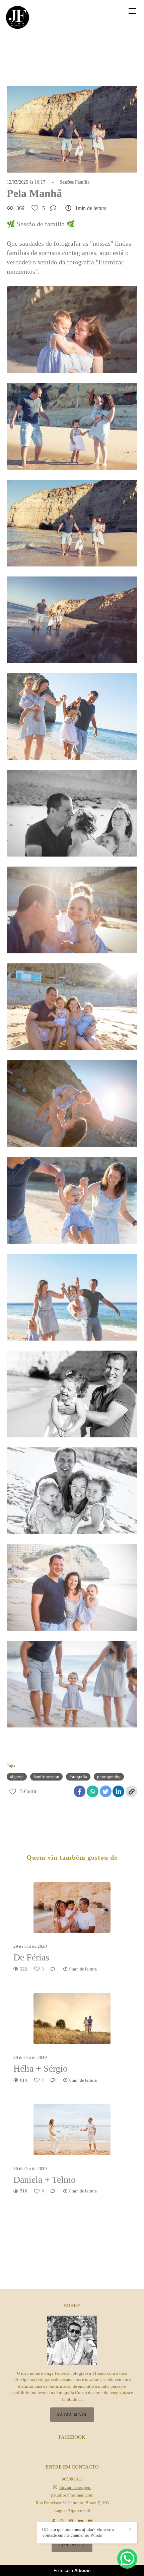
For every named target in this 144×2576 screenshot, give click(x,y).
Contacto (72, 2545)
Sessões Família (75, 182)
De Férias (31, 1957)
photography (109, 1777)
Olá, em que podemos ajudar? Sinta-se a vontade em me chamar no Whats (78, 2532)
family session (46, 1777)
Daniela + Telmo (45, 2180)
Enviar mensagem (75, 2487)
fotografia (78, 1777)
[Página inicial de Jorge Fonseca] (18, 18)
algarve (17, 1777)
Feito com (72, 2570)
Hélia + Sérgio (41, 2068)
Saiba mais (72, 2414)
